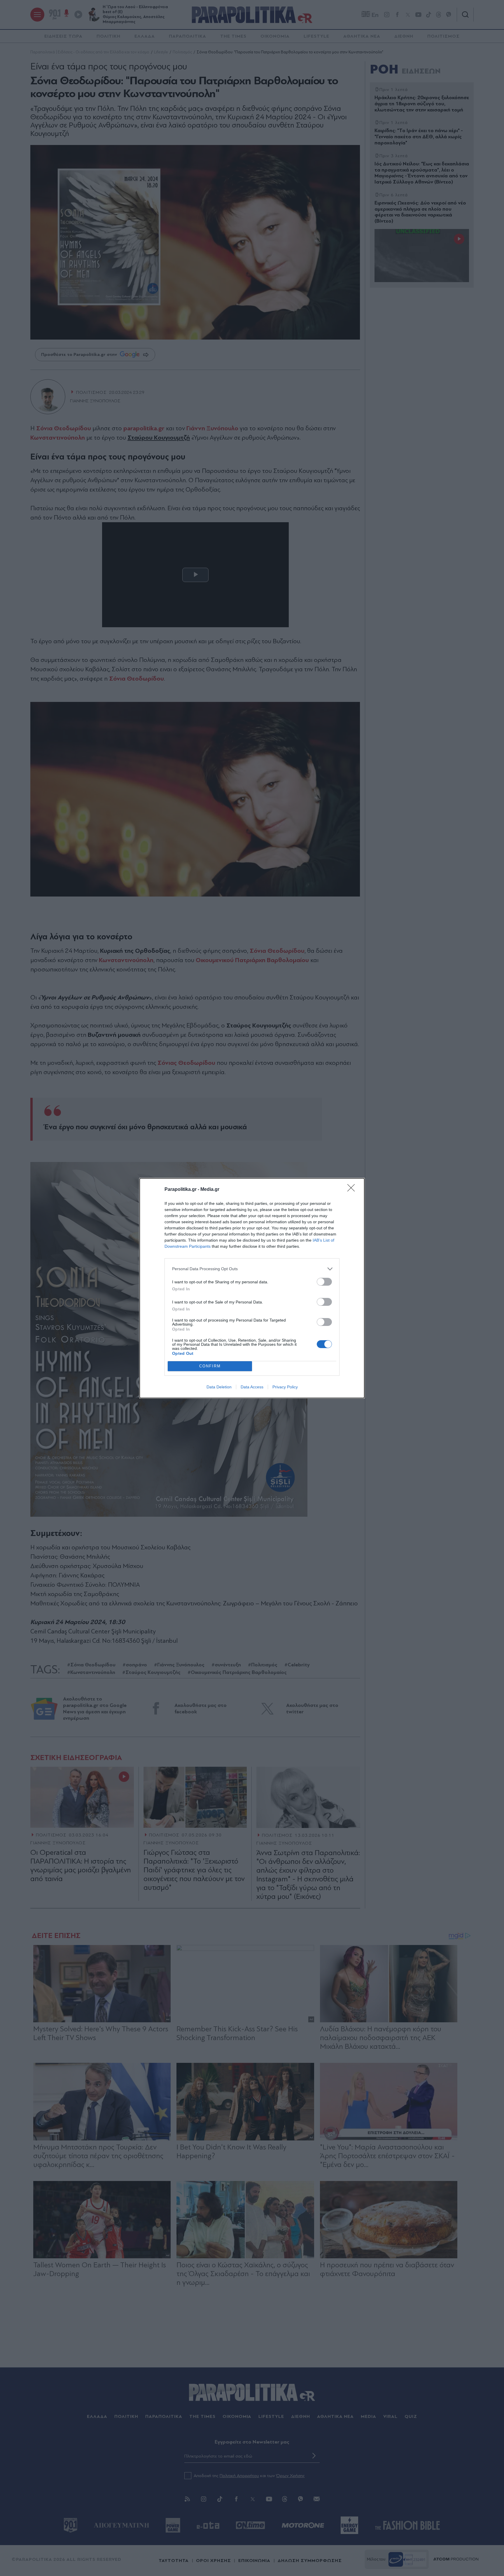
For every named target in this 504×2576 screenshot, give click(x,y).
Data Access (252, 1387)
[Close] (353, 1190)
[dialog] (252, 1288)
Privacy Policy (285, 1387)
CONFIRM (210, 1366)
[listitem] (252, 1269)
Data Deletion (219, 1387)
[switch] (324, 1282)
